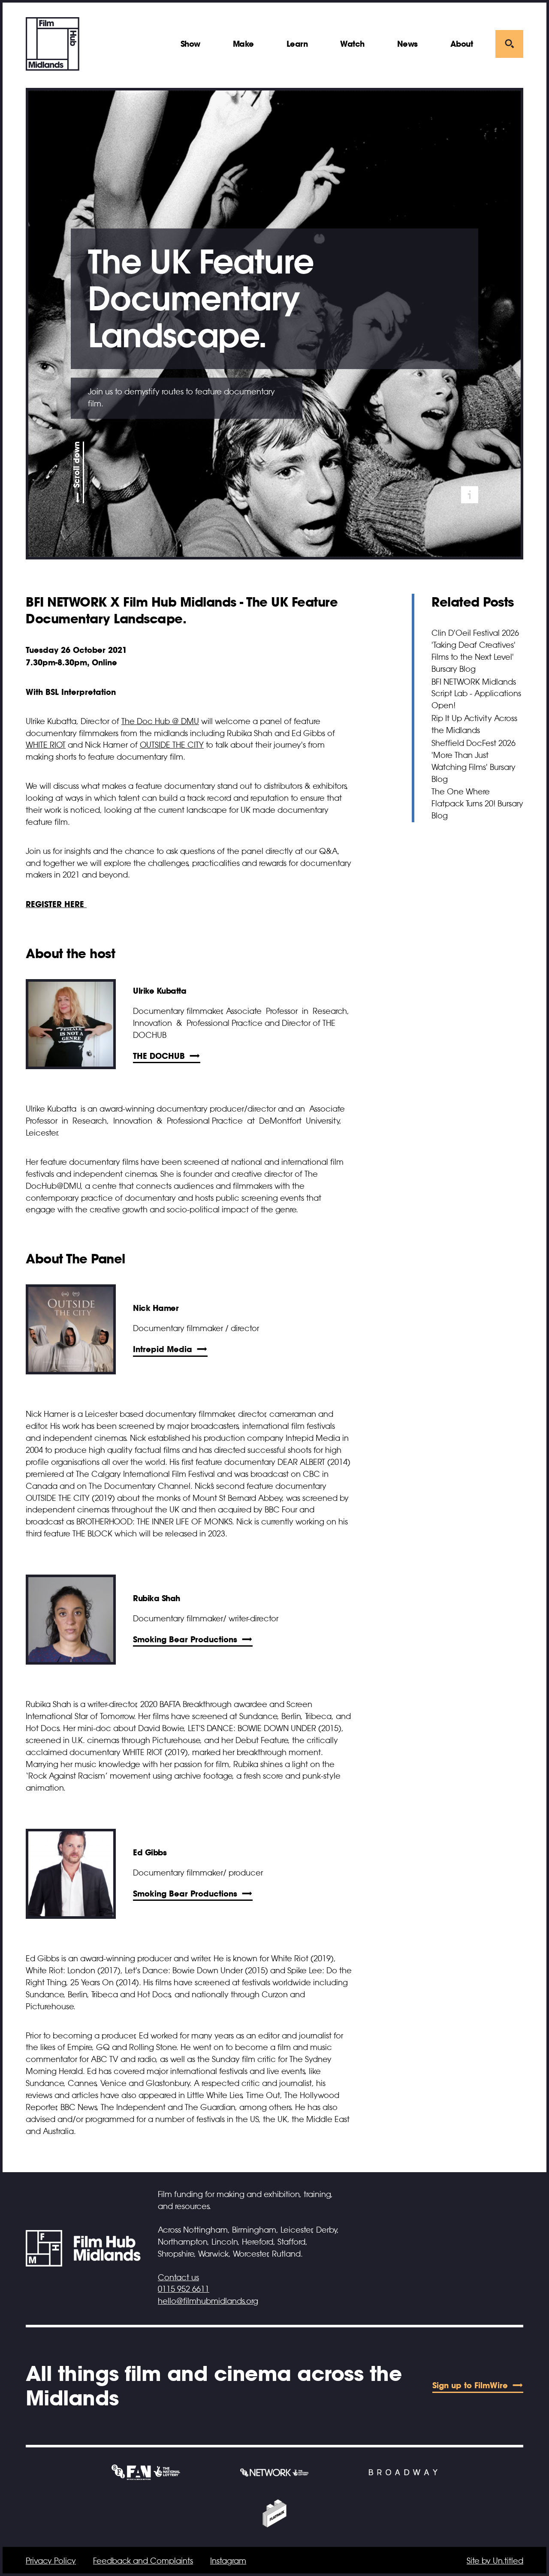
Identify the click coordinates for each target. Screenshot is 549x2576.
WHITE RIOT (46, 745)
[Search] (509, 44)
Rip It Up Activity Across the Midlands (474, 724)
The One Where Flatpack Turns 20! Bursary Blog (477, 804)
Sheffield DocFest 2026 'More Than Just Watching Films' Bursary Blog (474, 761)
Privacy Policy (51, 2561)
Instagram (228, 2561)
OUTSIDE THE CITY (172, 745)
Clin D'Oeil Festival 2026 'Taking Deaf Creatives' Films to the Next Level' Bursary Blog (475, 651)
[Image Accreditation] (470, 495)
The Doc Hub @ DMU (160, 721)
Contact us (178, 2278)
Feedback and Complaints (143, 2561)
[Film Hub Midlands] (53, 44)
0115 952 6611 (184, 2289)
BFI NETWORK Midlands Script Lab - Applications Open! (476, 694)
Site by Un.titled (495, 2561)
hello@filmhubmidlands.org (208, 2301)
